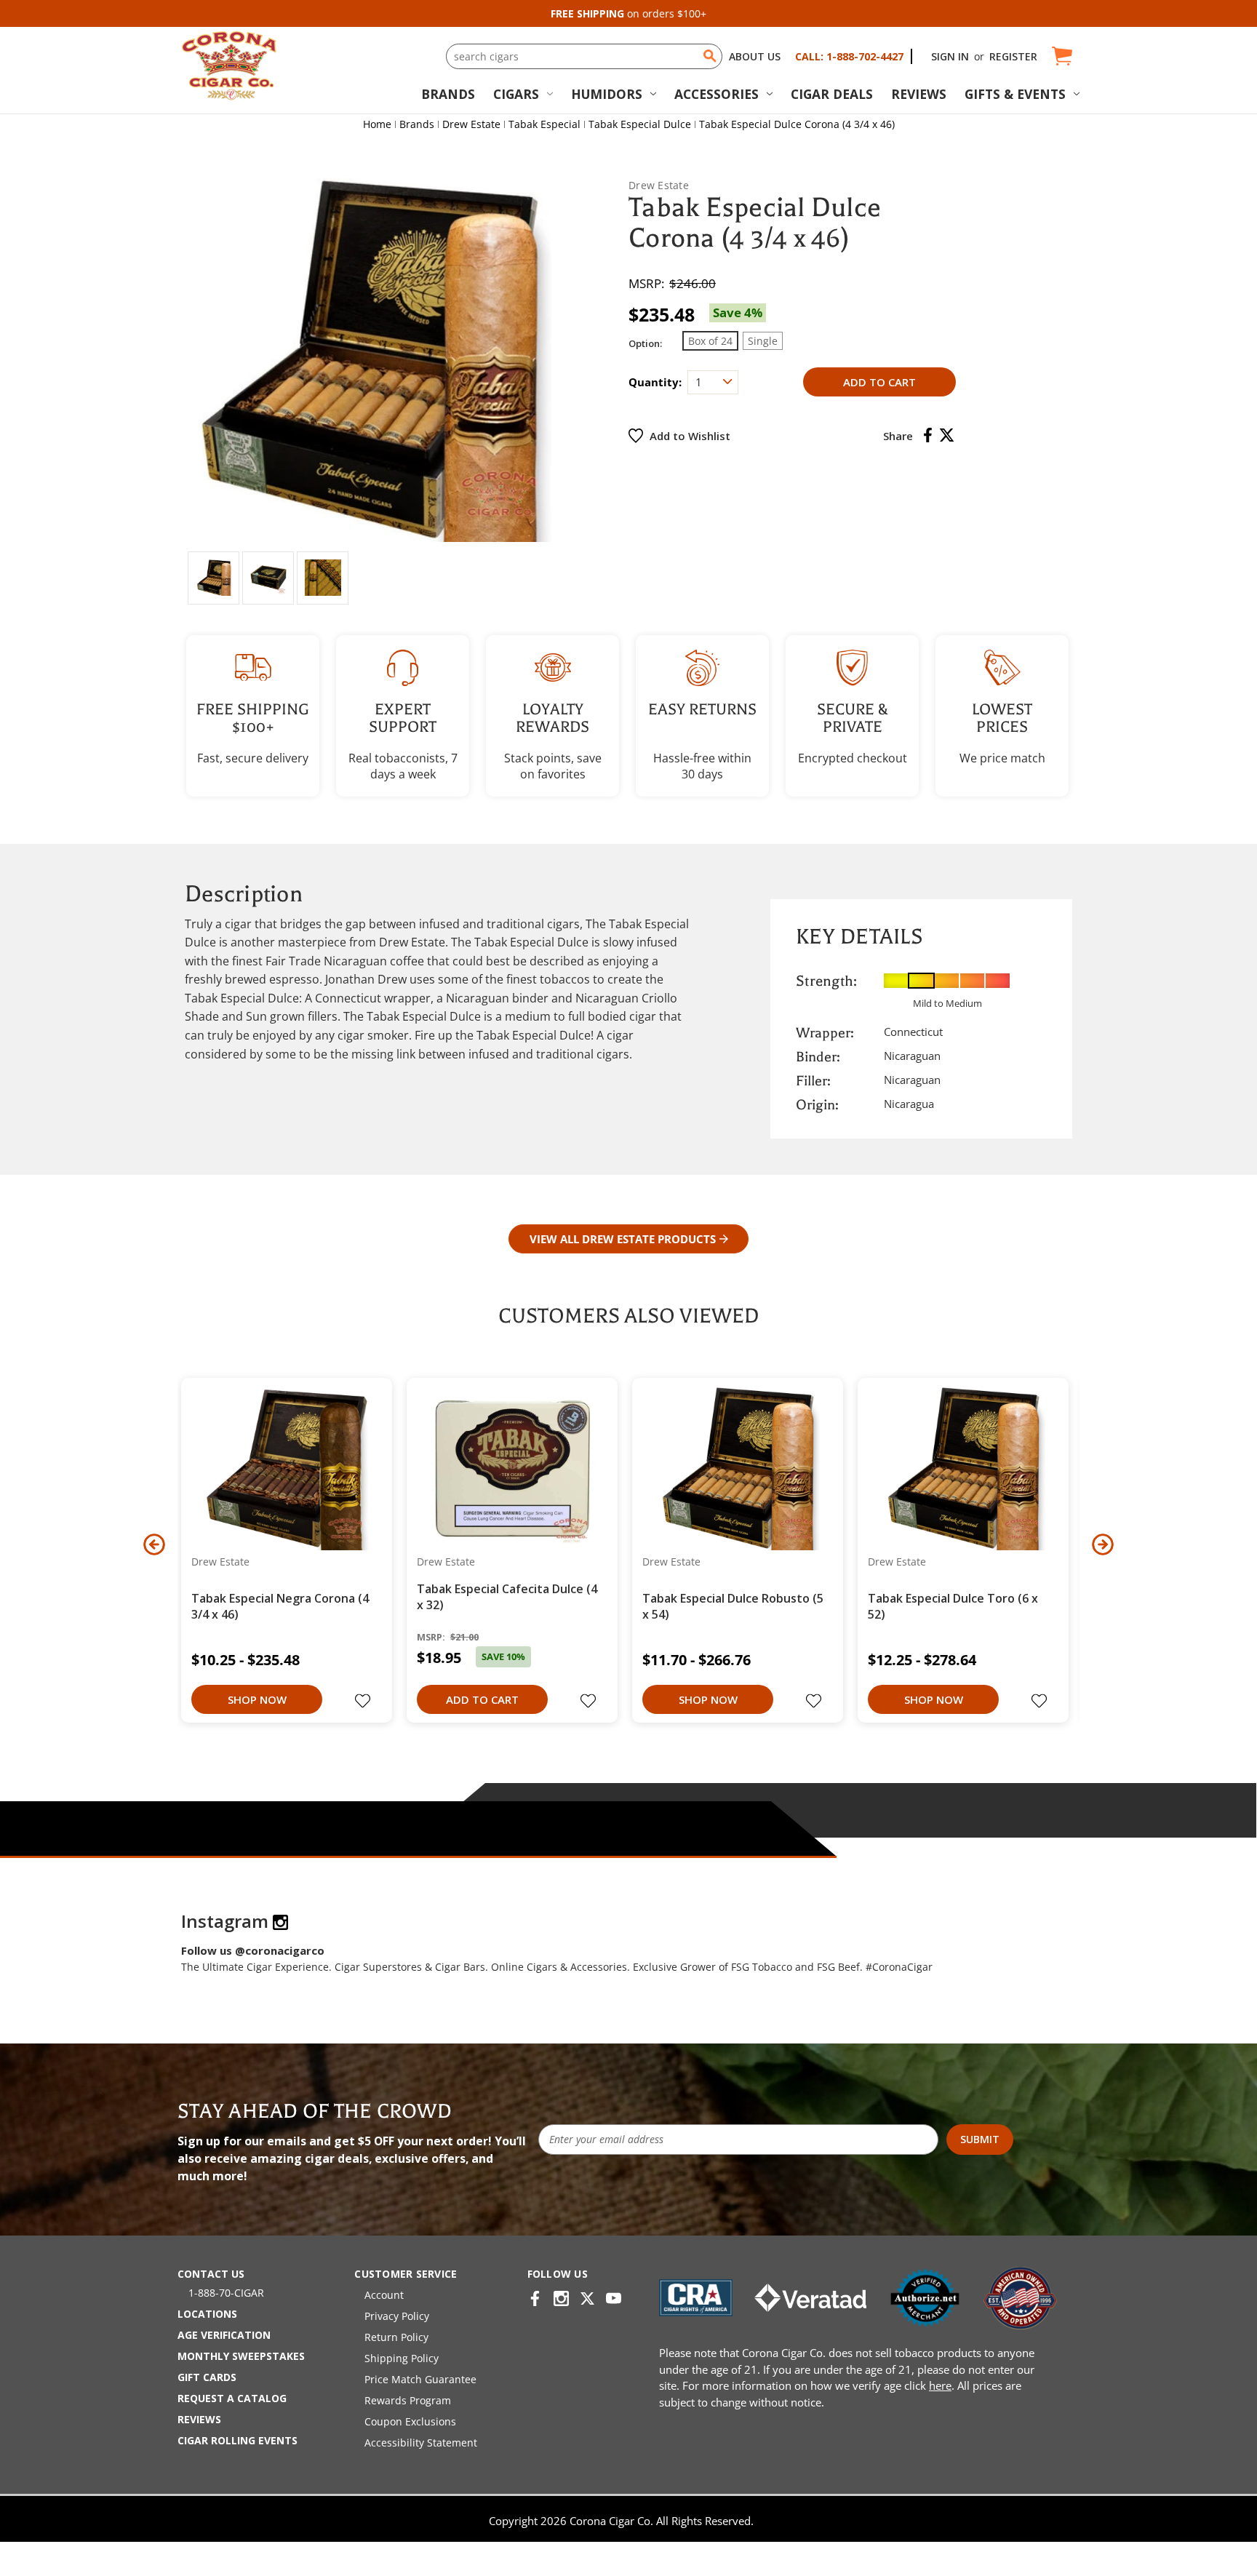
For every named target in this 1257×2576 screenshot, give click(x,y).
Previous (154, 1544)
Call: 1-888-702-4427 (849, 56)
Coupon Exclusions (410, 2421)
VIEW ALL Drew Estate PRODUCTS (623, 1239)
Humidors (607, 94)
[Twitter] (947, 435)
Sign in (950, 56)
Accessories (717, 94)
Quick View (281, 1468)
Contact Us (211, 2274)
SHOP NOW (257, 1699)
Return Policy (396, 2337)
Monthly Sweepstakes (241, 2356)
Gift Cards (207, 2377)
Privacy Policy (397, 2316)
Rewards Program (408, 2400)
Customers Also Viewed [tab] (628, 1316)
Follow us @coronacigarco (253, 1950)
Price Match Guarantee (420, 2379)
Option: (645, 343)
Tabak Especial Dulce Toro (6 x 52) (953, 1606)
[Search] (710, 56)
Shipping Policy (402, 2358)
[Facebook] (928, 435)
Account (384, 2295)
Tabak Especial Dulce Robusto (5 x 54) (733, 1606)
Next (1103, 1544)
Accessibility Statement (421, 2443)
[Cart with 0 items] (1061, 56)
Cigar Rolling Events (238, 2440)
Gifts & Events (1015, 94)
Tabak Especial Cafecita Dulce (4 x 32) (507, 1597)
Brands (448, 94)
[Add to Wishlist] (364, 1702)
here (940, 2385)
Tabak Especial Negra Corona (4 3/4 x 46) (280, 1606)
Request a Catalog (232, 2398)
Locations (207, 2314)
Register (1013, 56)
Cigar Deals (832, 94)
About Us (755, 56)
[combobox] (584, 56)
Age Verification (224, 2335)
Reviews (919, 94)
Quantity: (655, 382)
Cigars (516, 94)
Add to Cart (482, 1699)
